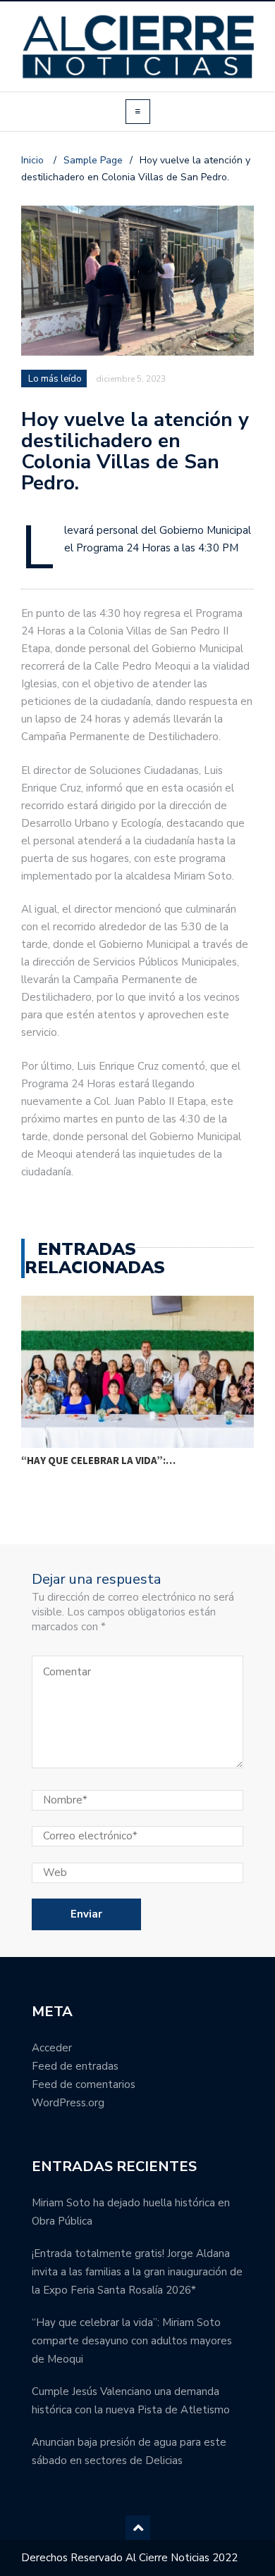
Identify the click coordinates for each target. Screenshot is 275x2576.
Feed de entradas (75, 2066)
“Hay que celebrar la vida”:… (98, 1460)
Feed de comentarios (84, 2084)
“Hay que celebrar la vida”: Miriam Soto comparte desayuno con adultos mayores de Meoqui (132, 2341)
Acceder (52, 2048)
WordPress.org (68, 2103)
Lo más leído (55, 379)
